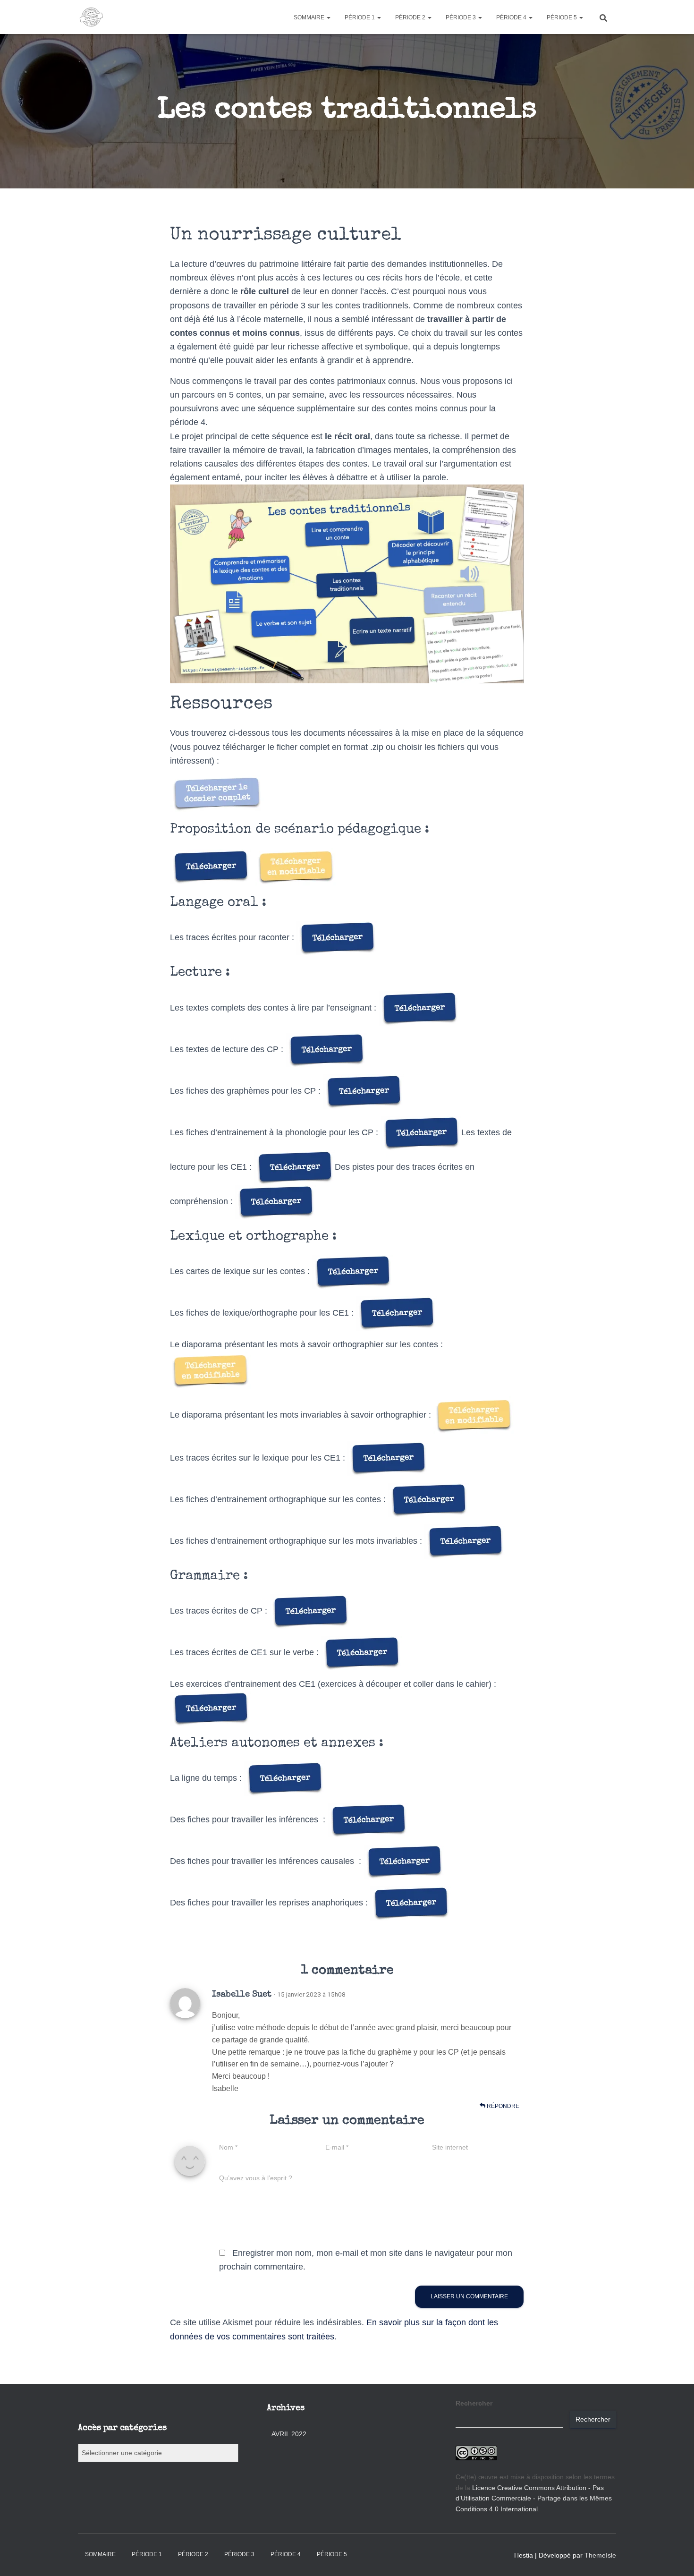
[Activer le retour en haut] (675, 2557)
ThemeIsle (600, 2555)
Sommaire (310, 17)
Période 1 (360, 17)
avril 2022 (289, 2434)
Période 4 (512, 17)
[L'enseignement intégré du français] (91, 17)
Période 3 (461, 17)
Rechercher (474, 2403)
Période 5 (563, 17)
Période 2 (411, 17)
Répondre (502, 2106)
